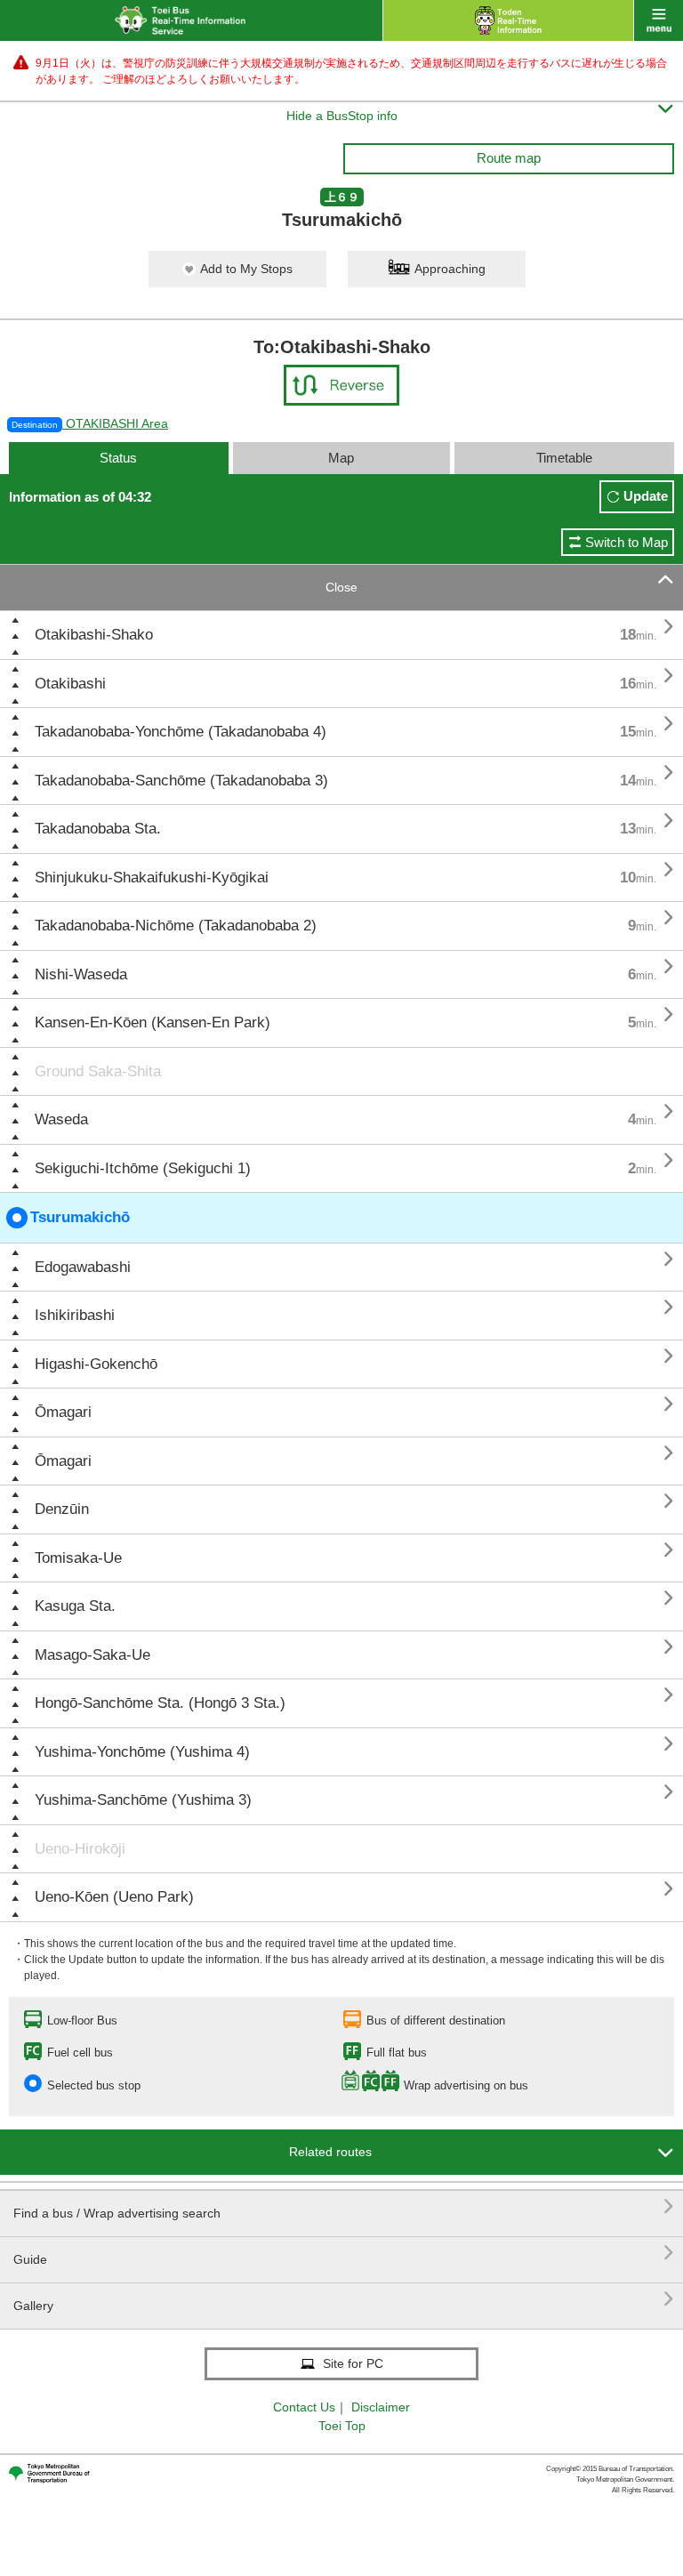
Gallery (344, 2299)
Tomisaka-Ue (78, 1558)
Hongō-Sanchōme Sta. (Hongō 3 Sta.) (160, 1703)
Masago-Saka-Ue (92, 1655)
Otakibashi (70, 684)
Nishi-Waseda (81, 974)
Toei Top (342, 2426)
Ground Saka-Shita (98, 1071)
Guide (344, 2253)
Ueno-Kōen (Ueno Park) (114, 1897)
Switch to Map (627, 542)
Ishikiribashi (75, 1315)
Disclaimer (381, 2407)
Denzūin (62, 1509)
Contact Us (304, 2407)
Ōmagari (63, 1412)
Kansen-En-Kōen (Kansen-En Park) (153, 1022)
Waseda (61, 1119)
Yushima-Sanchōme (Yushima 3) (143, 1800)
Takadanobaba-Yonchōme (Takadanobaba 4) (181, 732)
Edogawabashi (83, 1267)
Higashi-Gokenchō (96, 1364)
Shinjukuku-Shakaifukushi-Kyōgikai (152, 877)
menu (659, 20)
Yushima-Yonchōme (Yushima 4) (142, 1752)
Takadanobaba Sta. (98, 829)
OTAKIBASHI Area (90, 423)
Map (341, 458)
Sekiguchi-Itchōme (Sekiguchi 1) (143, 1168)
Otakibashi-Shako (94, 635)
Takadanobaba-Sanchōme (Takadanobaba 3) (181, 781)
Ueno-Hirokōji (80, 1849)
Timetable (564, 458)
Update (646, 496)
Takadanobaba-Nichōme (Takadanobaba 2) (176, 926)
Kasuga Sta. (75, 1606)
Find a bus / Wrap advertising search (344, 2206)
